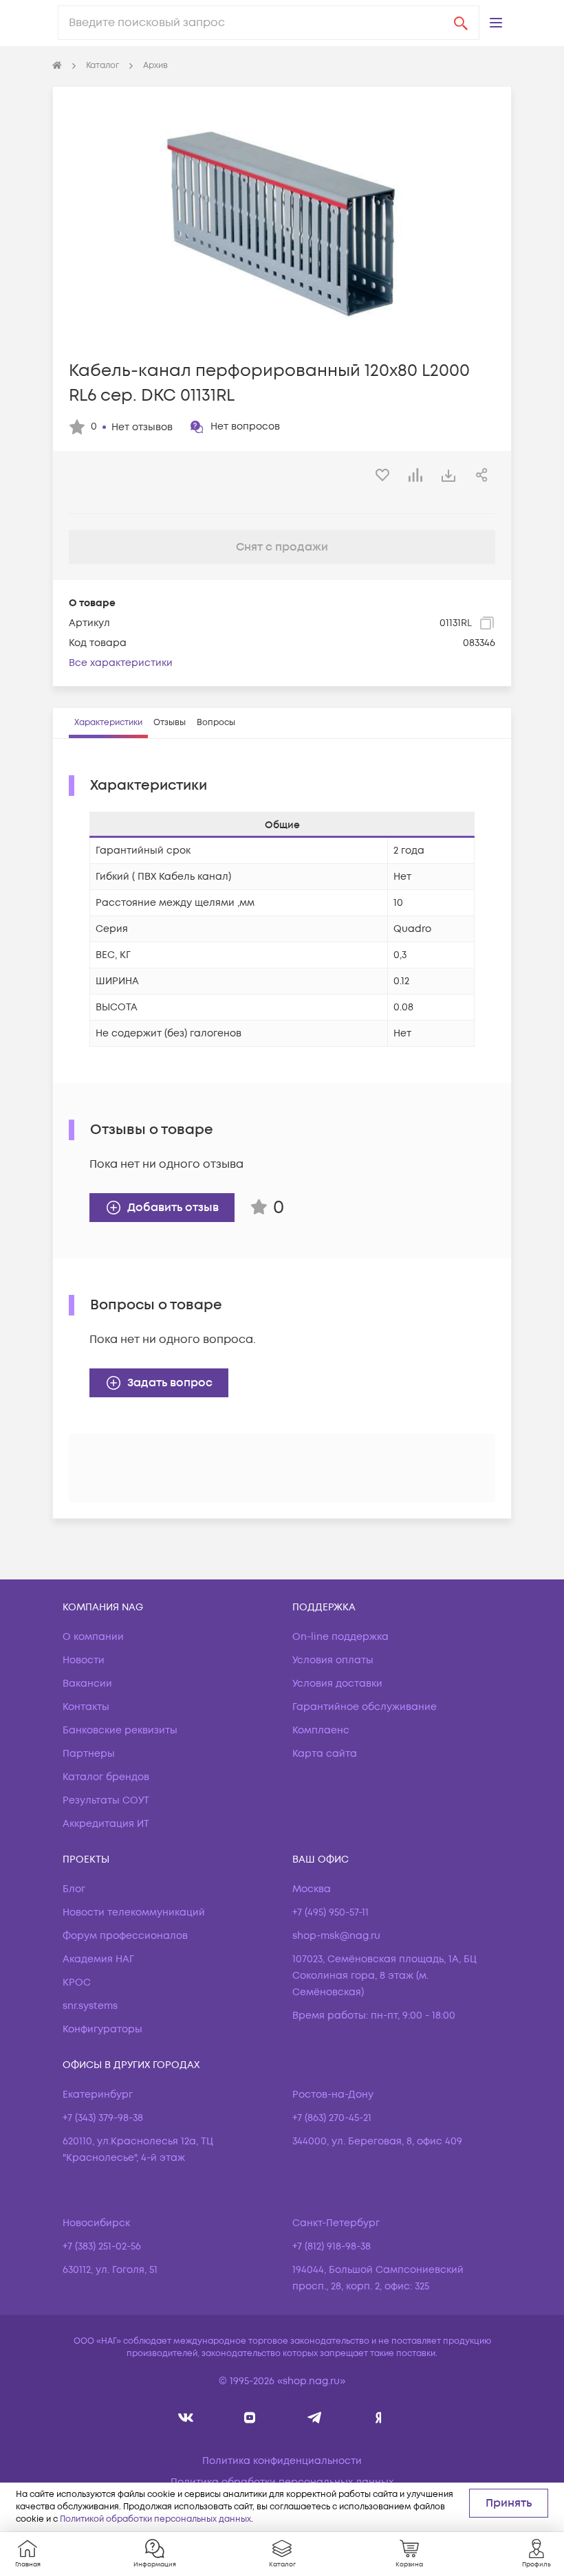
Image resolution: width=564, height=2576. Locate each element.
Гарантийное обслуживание (365, 1707)
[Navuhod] (250, 2418)
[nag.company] (186, 2418)
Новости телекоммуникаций (134, 1912)
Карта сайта (325, 1754)
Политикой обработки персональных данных (155, 2519)
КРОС (77, 1983)
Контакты (86, 1707)
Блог (74, 1889)
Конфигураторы (102, 2029)
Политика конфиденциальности (282, 2461)
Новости (84, 1660)
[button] (496, 23)
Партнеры (89, 1754)
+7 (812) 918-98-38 (332, 2246)
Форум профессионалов (125, 1936)
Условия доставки (337, 1684)
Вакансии (87, 1684)
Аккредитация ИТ (106, 1824)
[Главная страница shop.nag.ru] (57, 66)
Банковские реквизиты (120, 1730)
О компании (93, 1637)
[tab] (108, 723)
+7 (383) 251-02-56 (102, 2246)
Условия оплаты (333, 1660)
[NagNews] (314, 2418)
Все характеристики (121, 663)
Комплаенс (321, 1730)
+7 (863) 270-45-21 (332, 2118)
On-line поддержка (340, 1637)
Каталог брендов (106, 1777)
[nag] (379, 2418)
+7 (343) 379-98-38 (103, 2118)
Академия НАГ (98, 1959)
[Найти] (461, 23)
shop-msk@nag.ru (336, 1936)
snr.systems (90, 2006)
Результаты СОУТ (106, 1800)
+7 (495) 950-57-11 (330, 1912)
